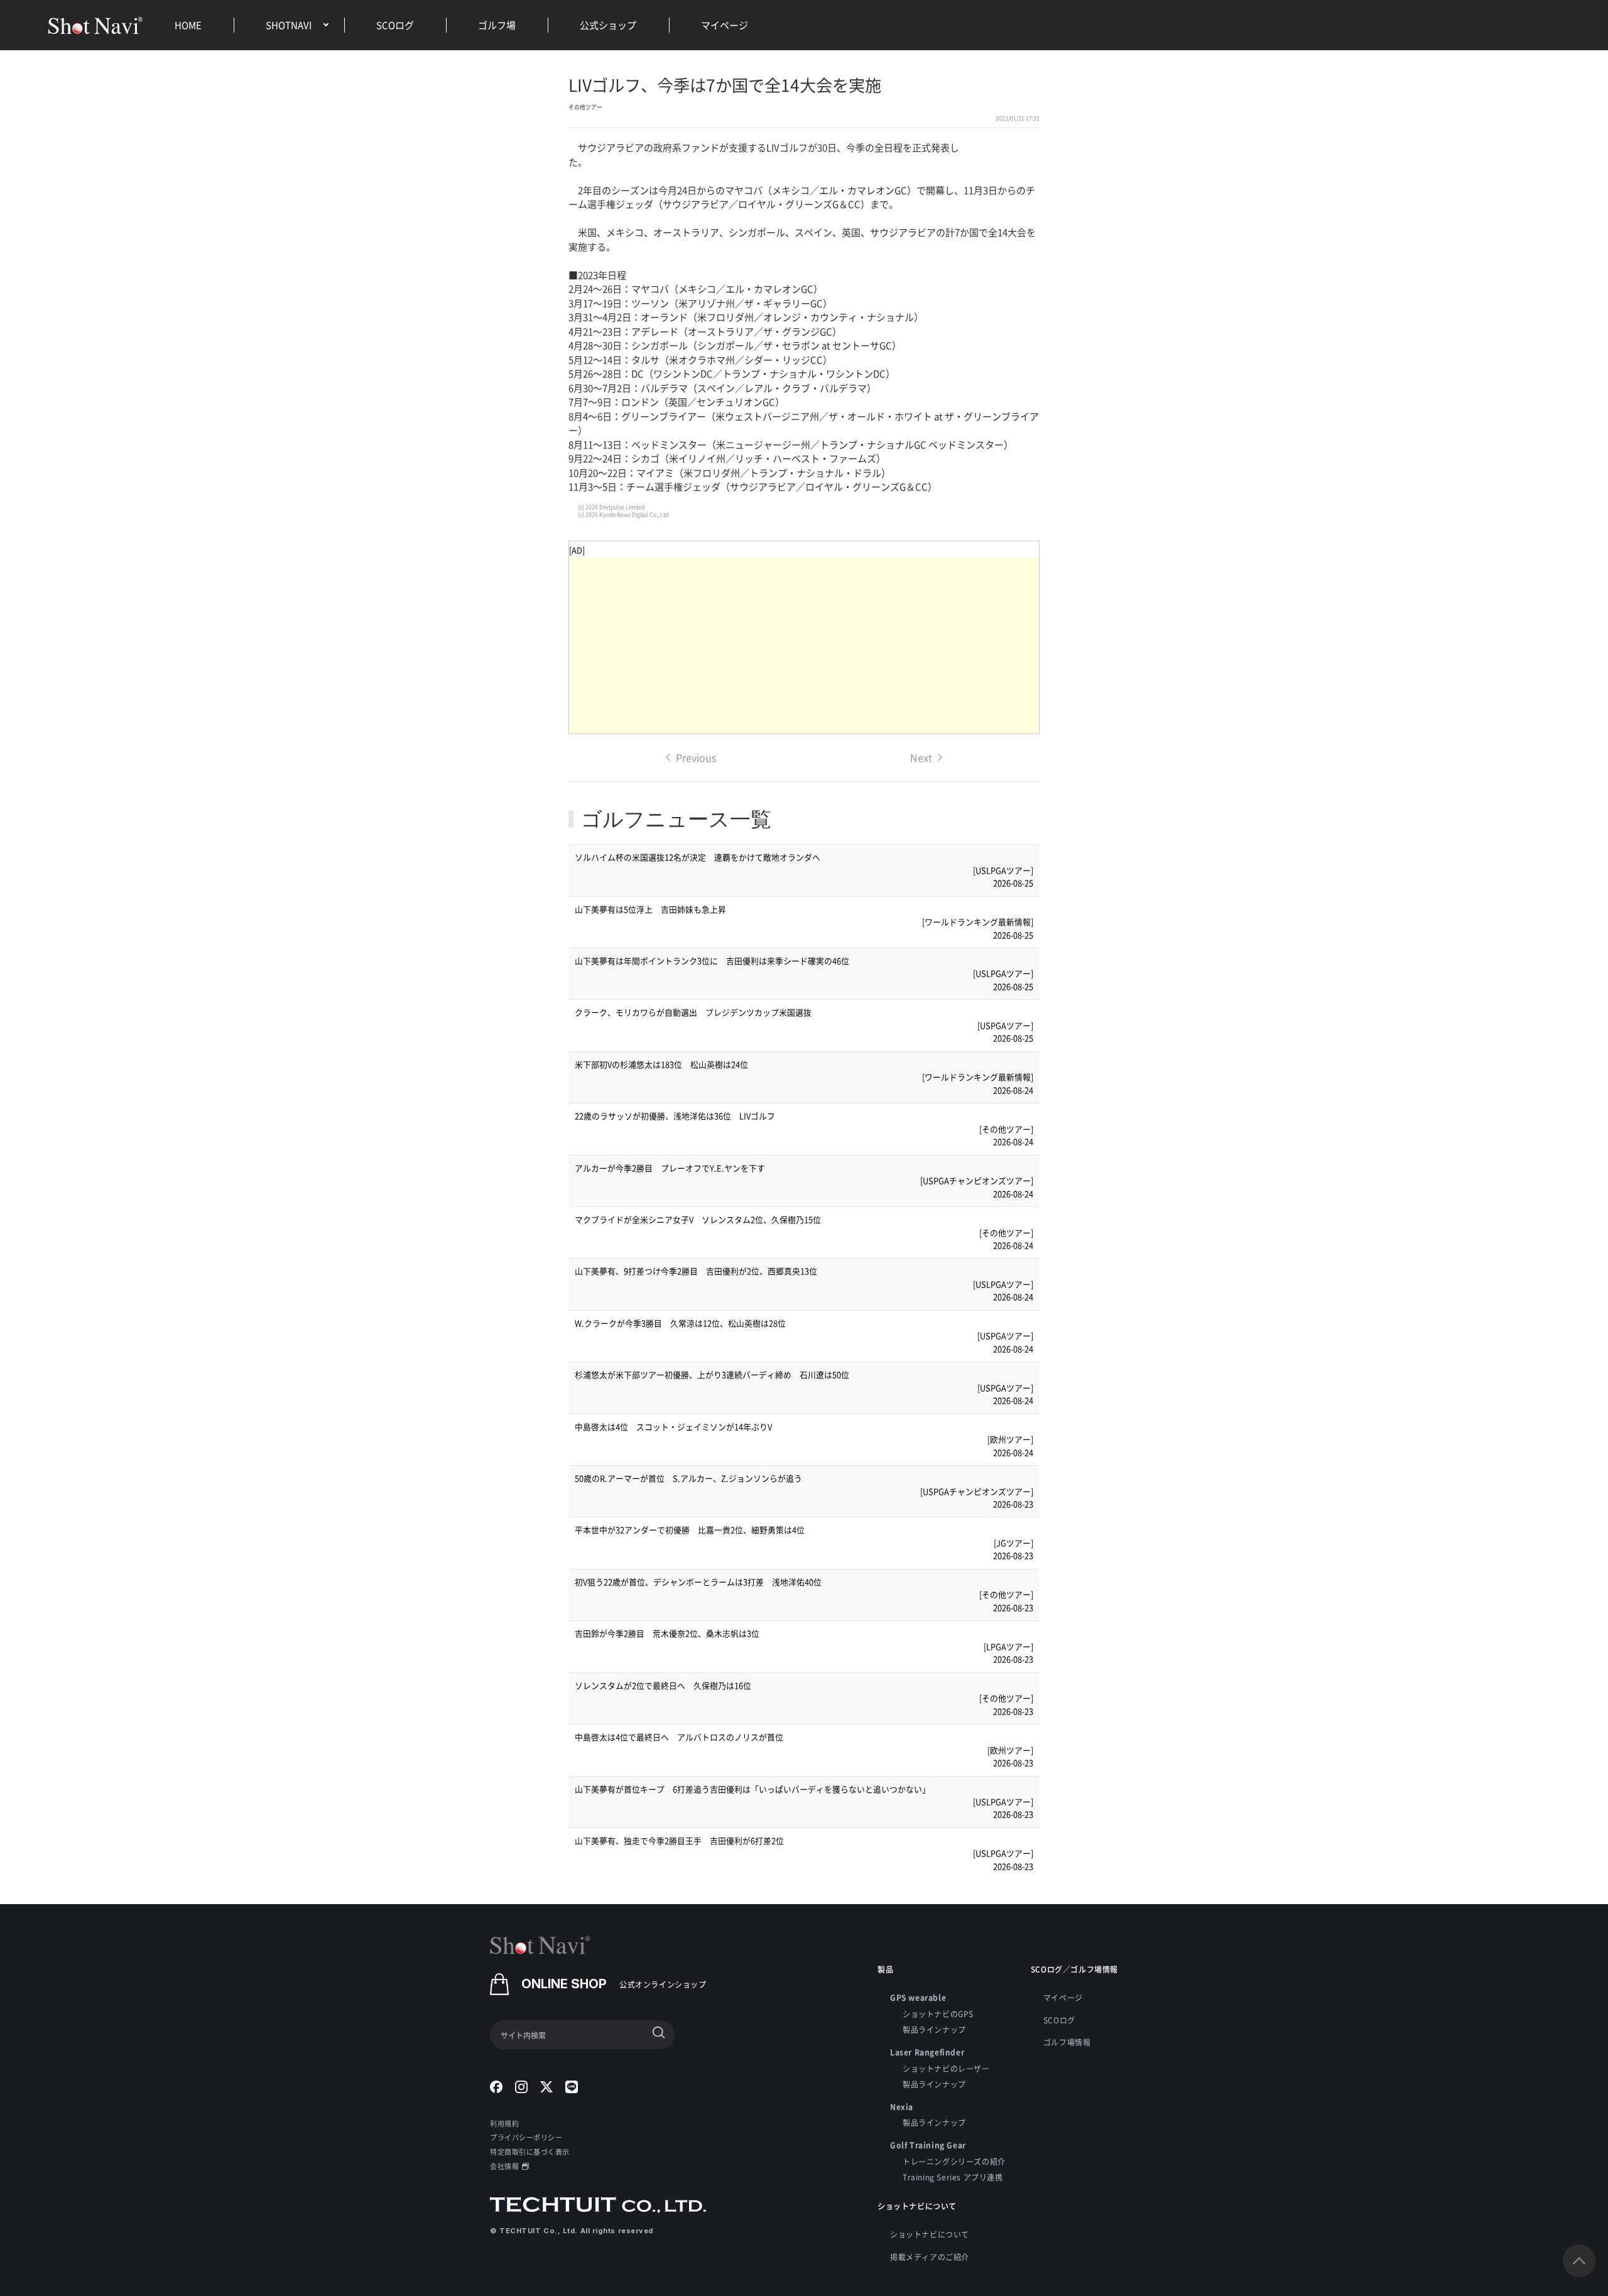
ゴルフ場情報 (1067, 2042)
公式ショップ (608, 25)
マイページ (725, 25)
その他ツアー (585, 107)
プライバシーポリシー (526, 2137)
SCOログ (395, 25)
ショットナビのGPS (938, 2014)
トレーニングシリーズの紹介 (954, 2161)
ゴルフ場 (497, 25)
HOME (188, 25)
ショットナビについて (930, 2234)
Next (921, 757)
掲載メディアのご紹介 (930, 2257)
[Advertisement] (804, 646)
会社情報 (504, 2166)
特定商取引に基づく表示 (530, 2152)
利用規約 (504, 2123)
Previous (696, 757)
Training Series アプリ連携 (953, 2177)
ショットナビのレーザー (946, 2068)
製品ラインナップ (934, 2029)
